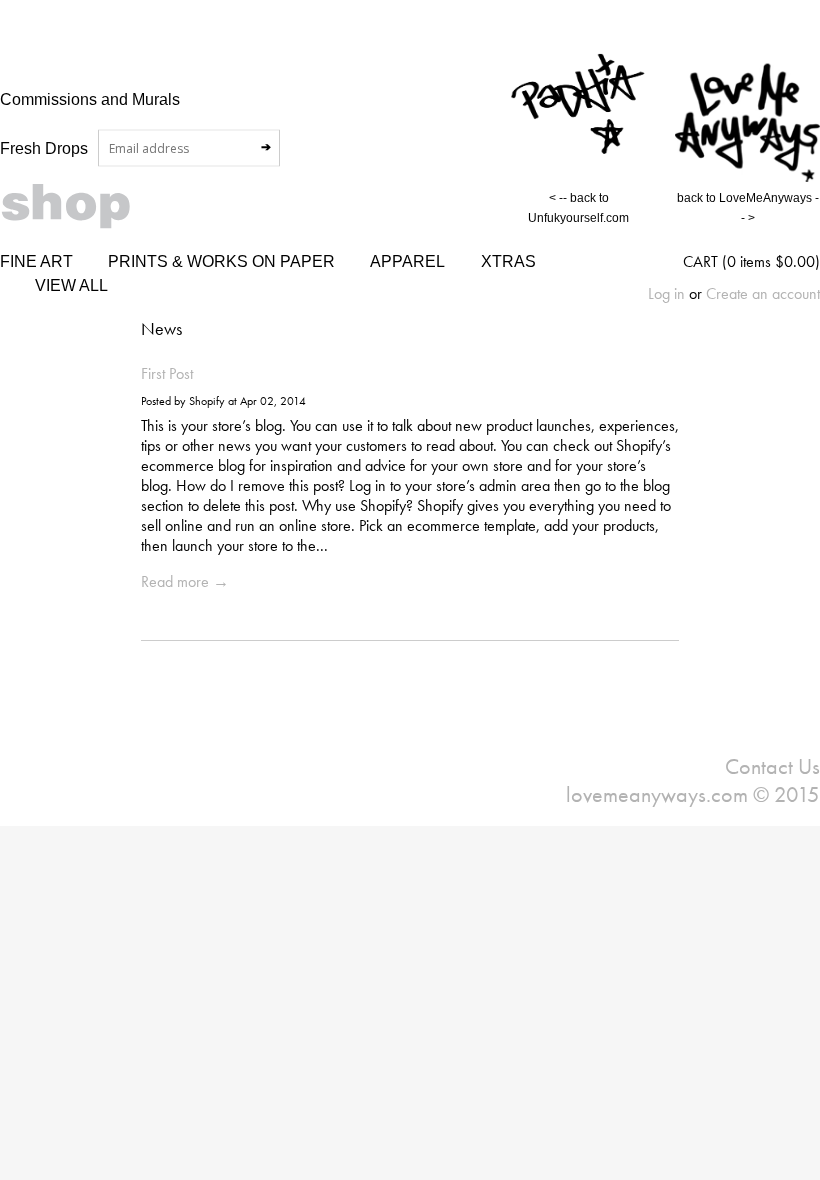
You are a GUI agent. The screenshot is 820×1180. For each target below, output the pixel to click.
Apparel (407, 261)
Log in (666, 293)
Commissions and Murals (90, 99)
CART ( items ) (751, 261)
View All (71, 285)
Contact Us (772, 766)
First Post (167, 373)
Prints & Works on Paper (221, 261)
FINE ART (36, 261)
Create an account (763, 293)
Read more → (185, 581)
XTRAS (508, 261)
